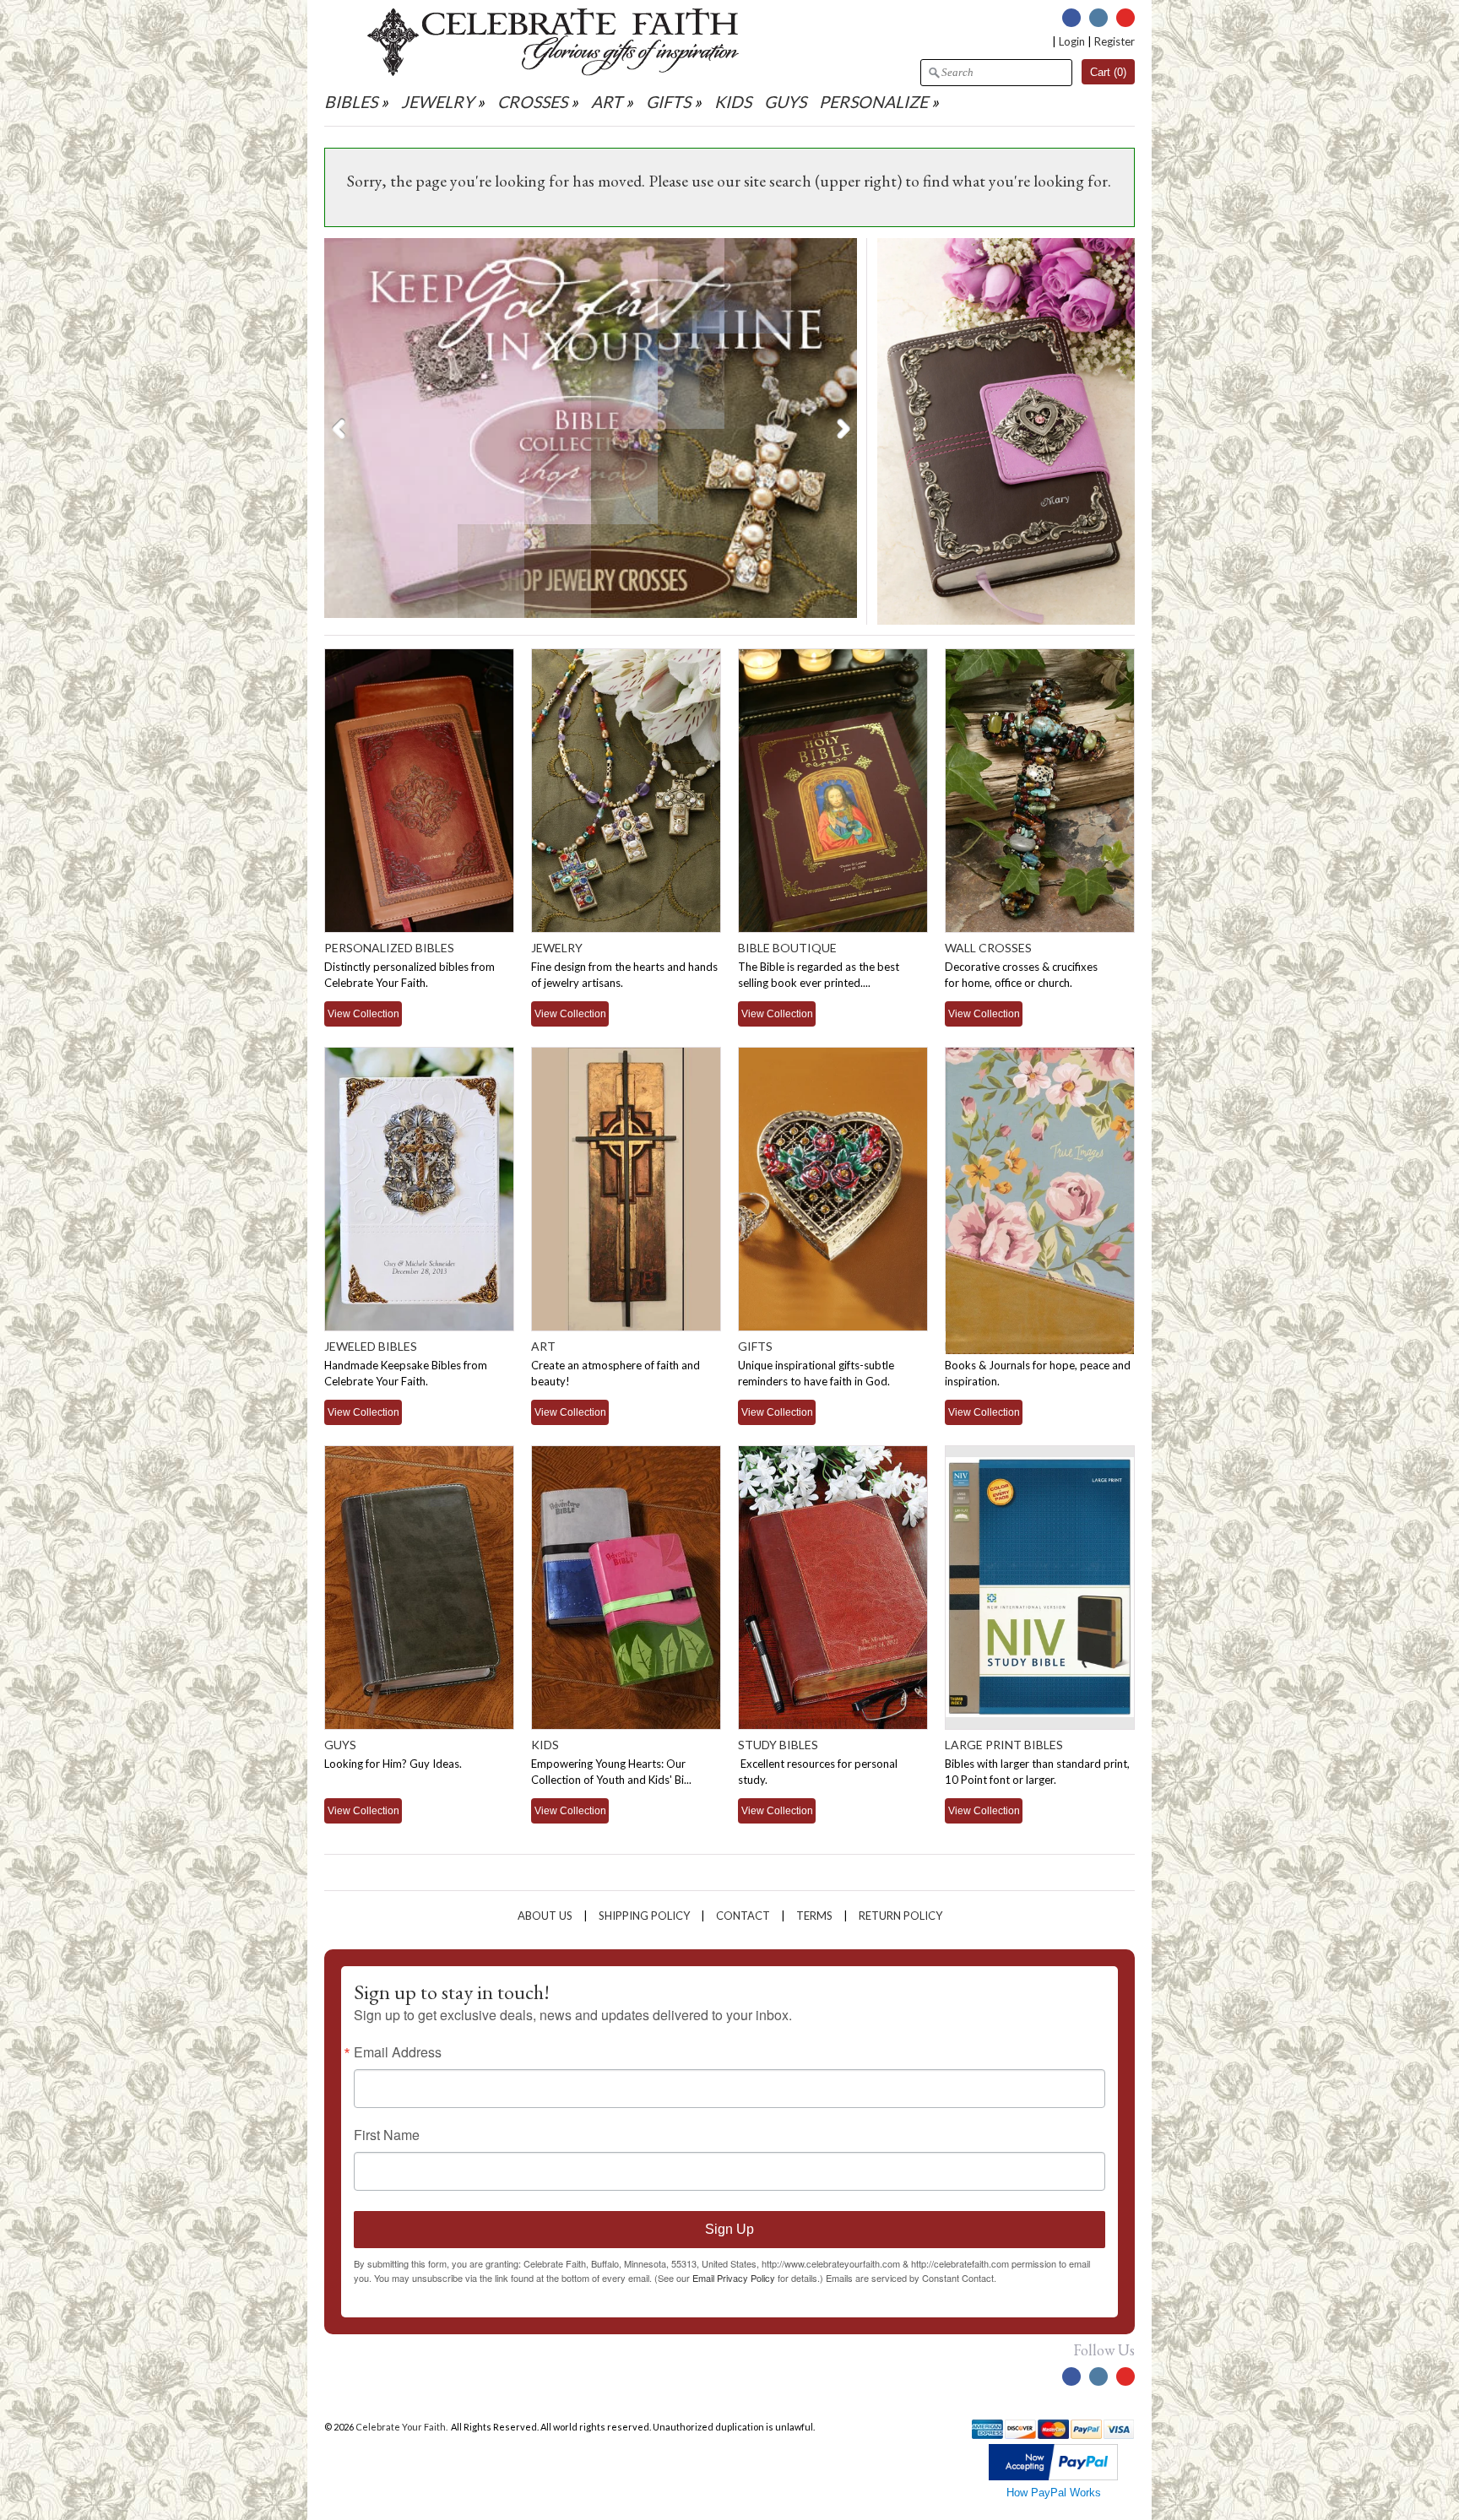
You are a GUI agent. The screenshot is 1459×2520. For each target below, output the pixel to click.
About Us (545, 1916)
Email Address (398, 2052)
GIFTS (668, 102)
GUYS (785, 102)
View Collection (363, 1013)
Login (1072, 41)
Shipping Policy (644, 1916)
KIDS (733, 102)
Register (1115, 41)
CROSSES (532, 102)
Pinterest (1125, 18)
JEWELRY (437, 102)
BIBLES (351, 102)
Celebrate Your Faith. (402, 2427)
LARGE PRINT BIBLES (1004, 1745)
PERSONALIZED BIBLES (389, 948)
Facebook (1071, 18)
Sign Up (729, 2229)
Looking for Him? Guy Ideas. (393, 1764)
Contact (743, 1916)
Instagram (1098, 18)
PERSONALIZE (875, 102)
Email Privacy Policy (734, 2278)
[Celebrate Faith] (553, 72)
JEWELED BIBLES (371, 1346)
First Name (387, 2135)
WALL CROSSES (988, 948)
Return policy (900, 1916)
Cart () (1108, 72)
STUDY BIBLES (778, 1745)
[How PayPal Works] (1053, 2477)
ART (607, 102)
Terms (814, 1916)
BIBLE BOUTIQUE (787, 948)
